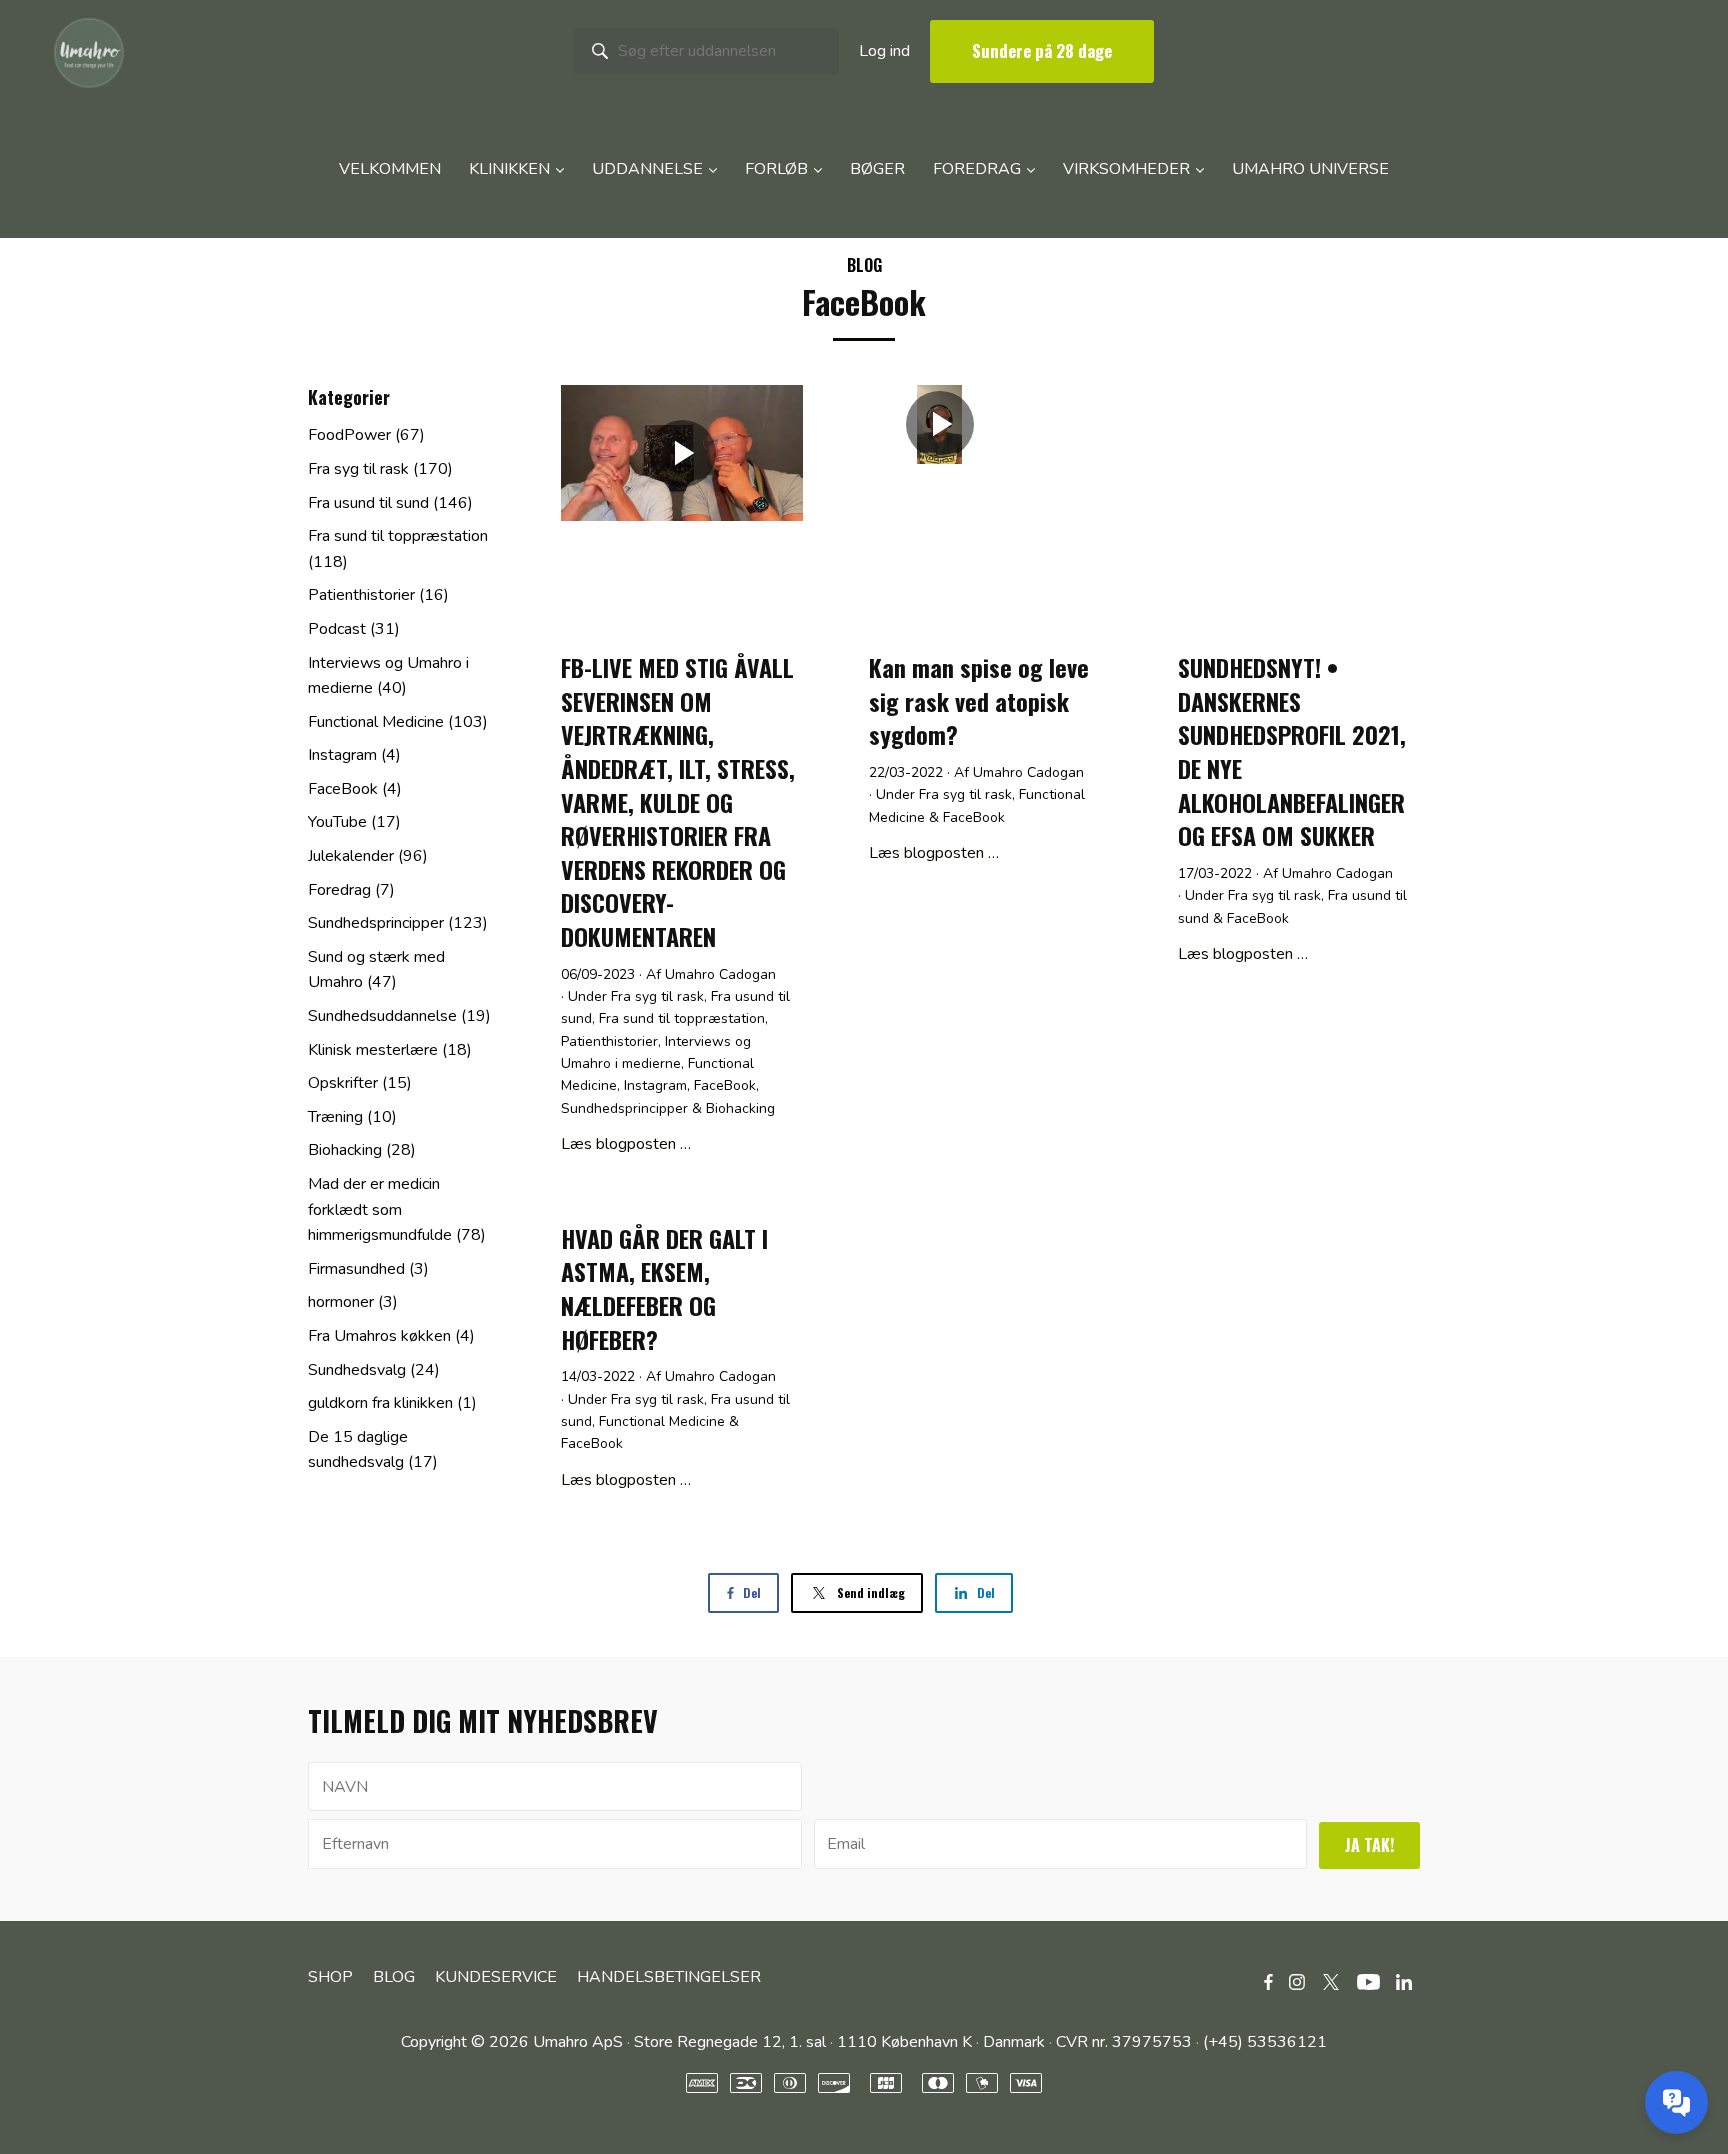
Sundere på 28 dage (1042, 50)
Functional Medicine (662, 1421)
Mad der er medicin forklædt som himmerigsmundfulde (397, 1209)
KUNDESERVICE (496, 1977)
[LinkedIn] (1404, 1981)
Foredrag (351, 890)
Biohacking (740, 1108)
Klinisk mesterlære (390, 1050)
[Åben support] (1676, 2102)
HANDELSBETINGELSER (669, 1977)
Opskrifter (360, 1083)
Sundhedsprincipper (624, 1108)
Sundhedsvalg (374, 1370)
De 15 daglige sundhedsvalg (373, 1450)
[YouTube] (1368, 1981)
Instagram (655, 1085)
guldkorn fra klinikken (392, 1403)
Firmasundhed (368, 1269)
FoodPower (366, 435)
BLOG (864, 265)
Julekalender (368, 856)
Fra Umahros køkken (391, 1336)
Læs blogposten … (626, 1144)
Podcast (354, 629)
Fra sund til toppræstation (682, 1018)
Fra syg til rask (657, 996)
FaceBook (725, 1085)
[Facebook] (1268, 1981)
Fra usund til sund (390, 503)
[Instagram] (1297, 1981)
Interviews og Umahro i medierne (388, 676)
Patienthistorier (609, 1041)
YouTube (354, 822)
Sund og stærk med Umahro (376, 970)
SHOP (330, 1977)
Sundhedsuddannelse (399, 1016)
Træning (352, 1117)
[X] (1331, 1981)
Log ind (884, 51)
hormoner (353, 1302)
